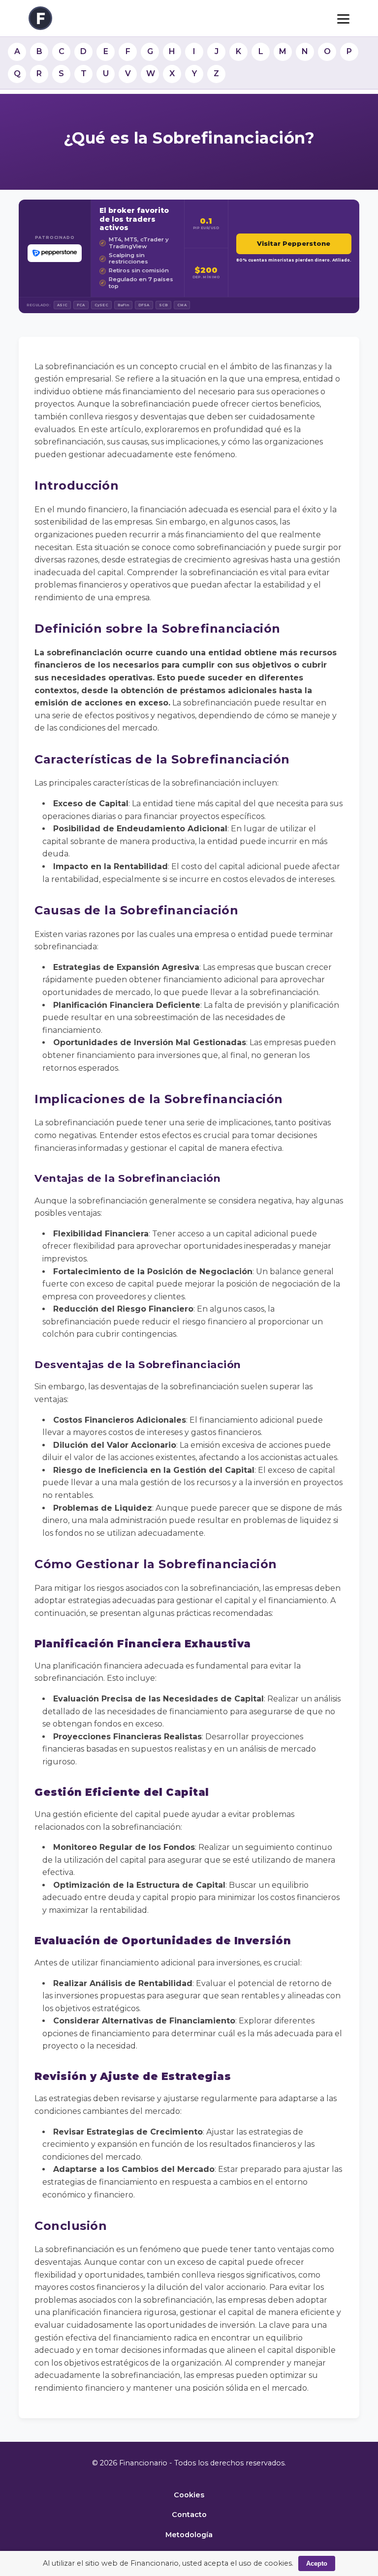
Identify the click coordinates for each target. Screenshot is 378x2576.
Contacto (189, 2515)
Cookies (189, 2495)
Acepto (317, 2563)
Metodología (189, 2535)
